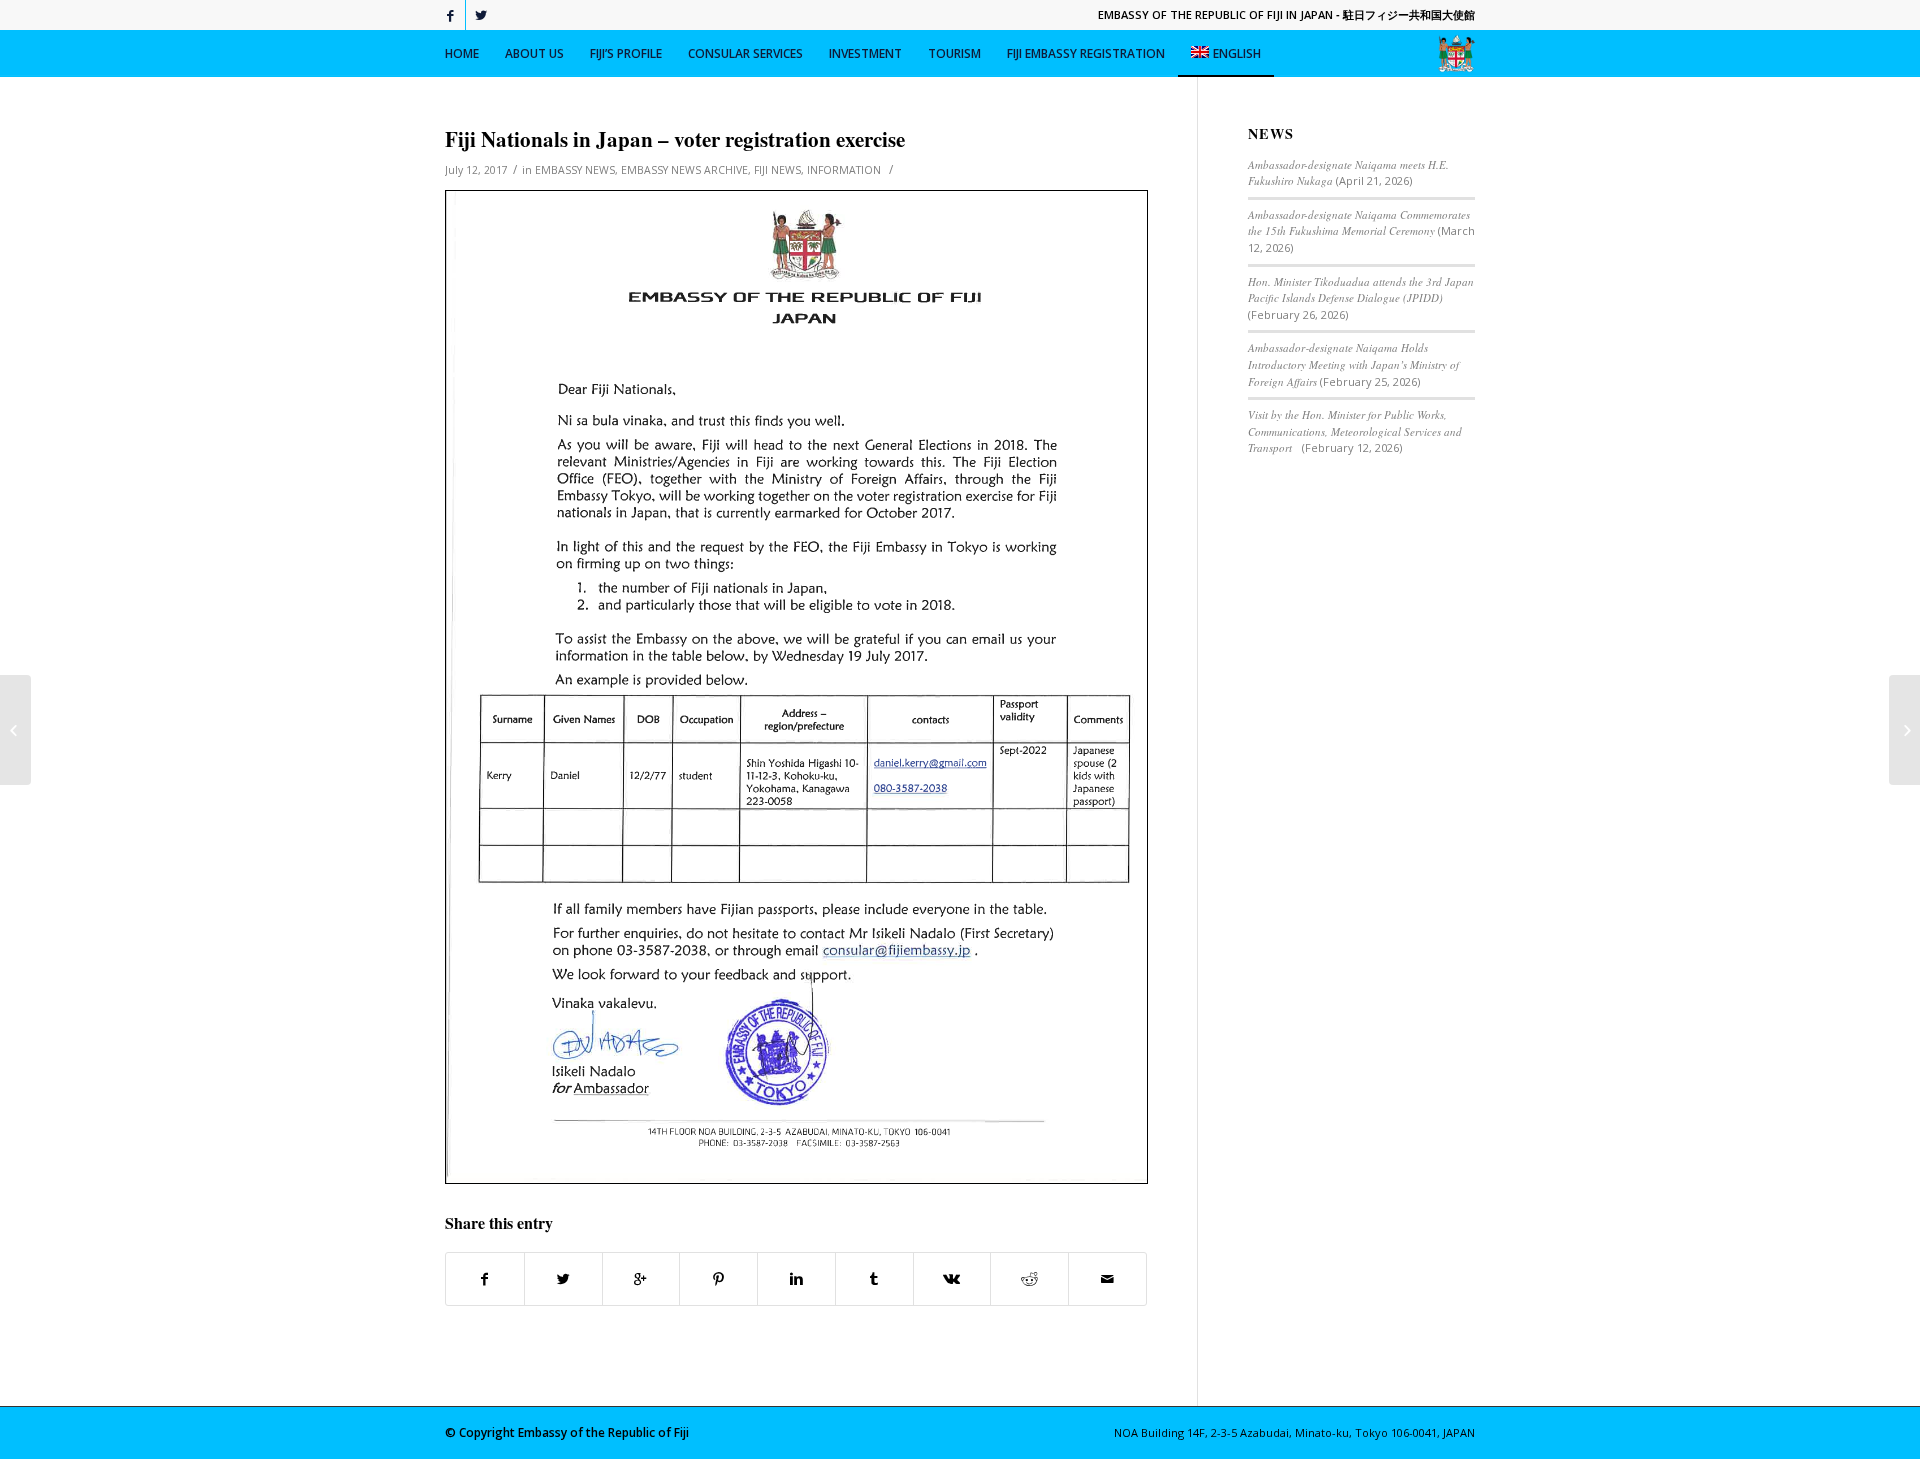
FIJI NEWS (777, 170)
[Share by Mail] (1107, 1279)
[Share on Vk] (952, 1279)
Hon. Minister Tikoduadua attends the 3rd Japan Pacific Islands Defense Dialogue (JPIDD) (1361, 290)
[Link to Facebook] (450, 15)
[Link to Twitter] (481, 15)
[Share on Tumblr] (874, 1279)
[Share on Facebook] (485, 1279)
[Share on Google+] (641, 1279)
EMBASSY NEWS (575, 170)
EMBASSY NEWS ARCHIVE (684, 170)
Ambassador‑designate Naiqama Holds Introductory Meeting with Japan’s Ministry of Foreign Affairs (1353, 364)
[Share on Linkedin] (796, 1279)
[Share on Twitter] (563, 1279)
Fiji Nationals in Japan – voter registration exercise (675, 139)
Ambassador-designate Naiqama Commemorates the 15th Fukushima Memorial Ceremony (1359, 223)
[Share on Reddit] (1029, 1279)
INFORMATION (844, 170)
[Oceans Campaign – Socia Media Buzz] (15, 730)
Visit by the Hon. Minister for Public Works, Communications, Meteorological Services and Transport (1355, 431)
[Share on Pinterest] (718, 1279)
